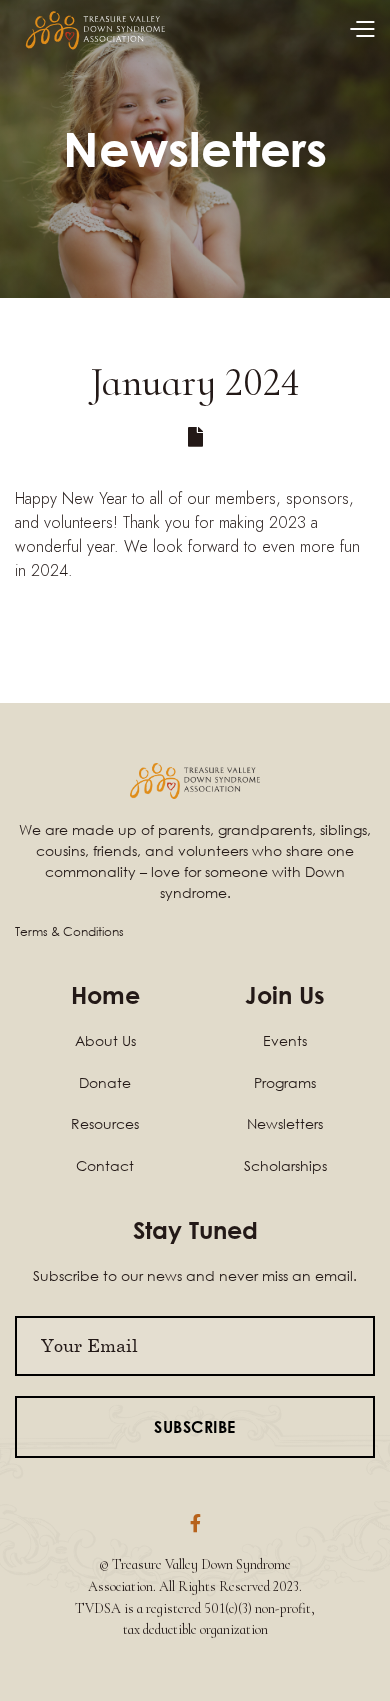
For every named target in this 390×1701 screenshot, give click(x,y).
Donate (105, 1082)
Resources (105, 1123)
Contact (105, 1165)
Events (285, 1040)
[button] (361, 30)
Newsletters (285, 1123)
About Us (105, 1040)
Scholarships (285, 1165)
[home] (95, 30)
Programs (285, 1082)
